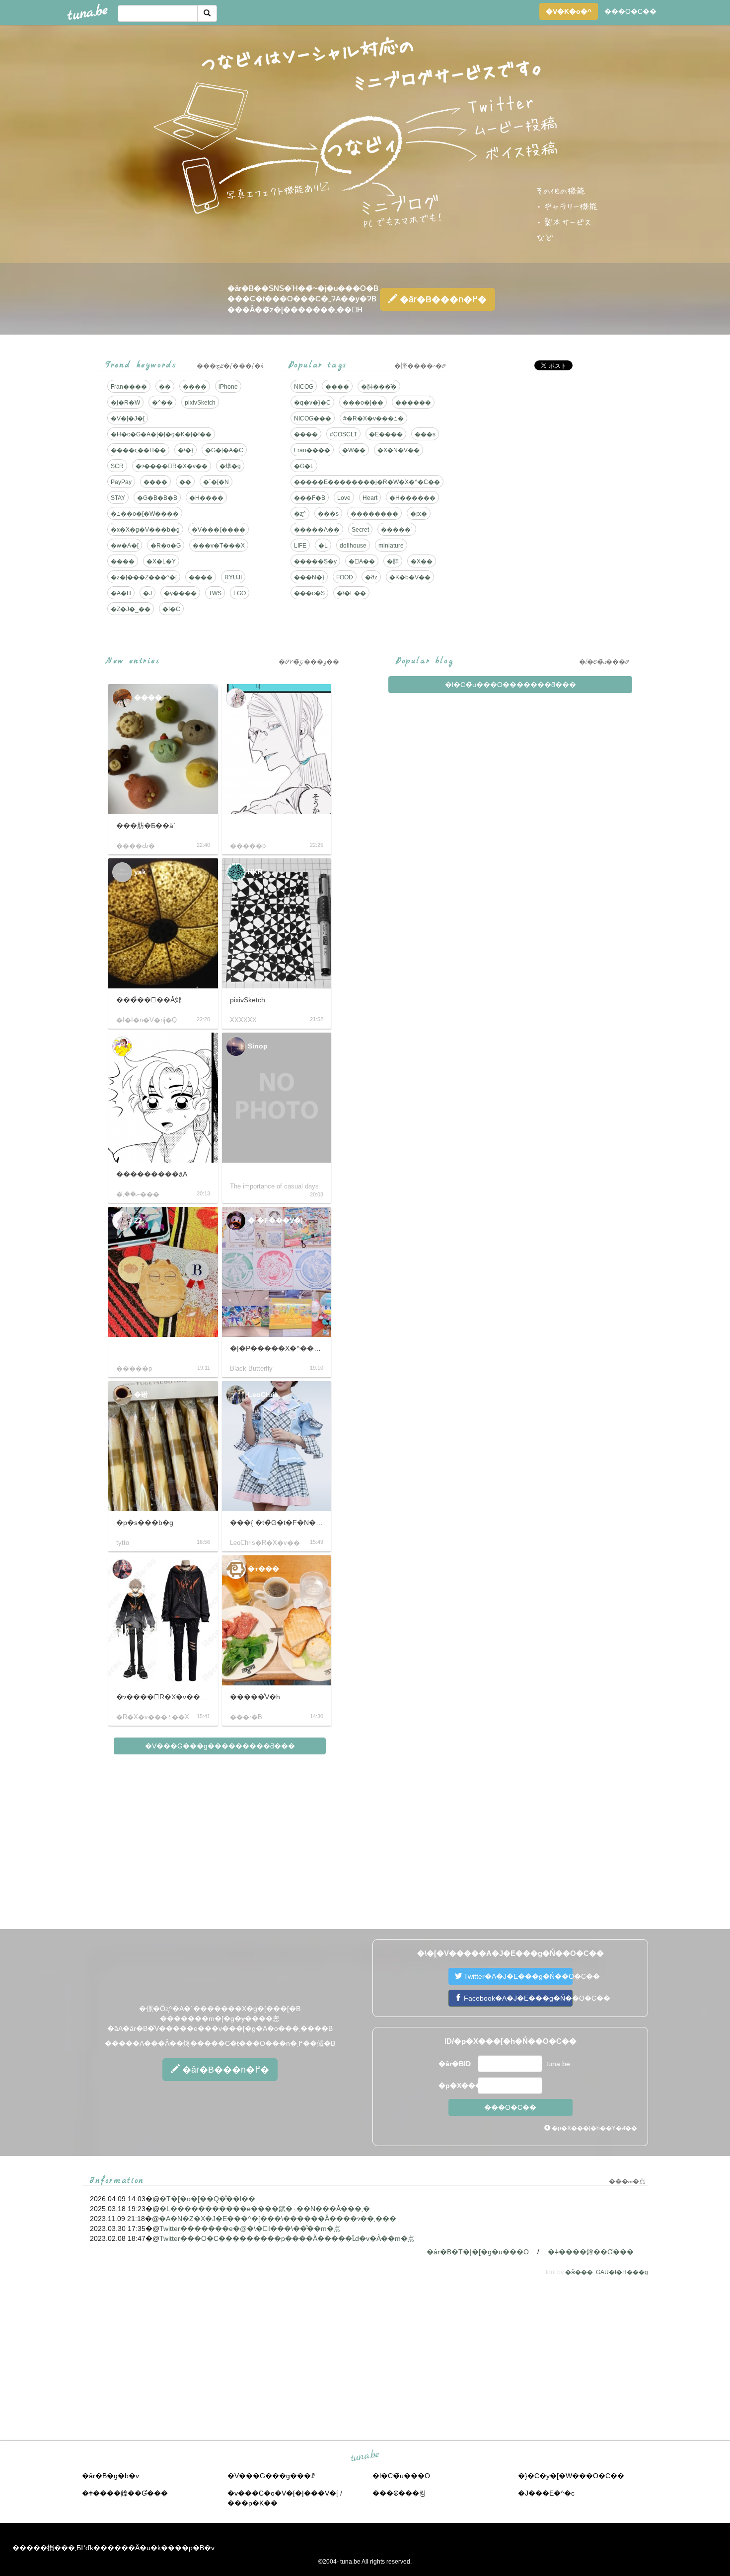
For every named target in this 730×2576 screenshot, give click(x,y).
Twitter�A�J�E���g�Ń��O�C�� (517, 1976)
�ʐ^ (300, 514)
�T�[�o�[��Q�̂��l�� (207, 2199)
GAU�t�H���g (622, 2272)
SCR (117, 466)
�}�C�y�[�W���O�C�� (571, 2476)
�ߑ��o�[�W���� (145, 514)
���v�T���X (219, 546)
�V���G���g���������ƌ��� (220, 1746)
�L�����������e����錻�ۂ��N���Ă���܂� (265, 2209)
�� (165, 387)
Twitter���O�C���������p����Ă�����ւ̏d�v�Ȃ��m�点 (287, 2238)
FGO (240, 593)
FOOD (345, 577)
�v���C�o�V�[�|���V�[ (283, 2493)
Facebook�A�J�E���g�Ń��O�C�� (517, 1998)
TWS (215, 593)
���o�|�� (363, 403)
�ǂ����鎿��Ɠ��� (591, 2252)
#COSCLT (343, 434)
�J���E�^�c (546, 2493)
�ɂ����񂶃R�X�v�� (172, 466)
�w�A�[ (125, 546)
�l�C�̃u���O (401, 2476)
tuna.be (365, 2456)
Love (344, 498)
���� (195, 387)
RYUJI (233, 577)
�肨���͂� (379, 387)
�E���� (386, 434)
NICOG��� (313, 418)
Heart (370, 498)
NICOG (304, 387)
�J (147, 593)
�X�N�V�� (399, 450)
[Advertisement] (548, 447)
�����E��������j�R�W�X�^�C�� (367, 482)
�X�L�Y (161, 561)
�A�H (121, 593)
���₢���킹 (399, 2493)
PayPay (121, 482)
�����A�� (317, 530)
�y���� (180, 593)
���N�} (309, 577)
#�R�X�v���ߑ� (373, 418)
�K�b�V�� (410, 577)
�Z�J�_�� (131, 609)
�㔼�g (230, 466)
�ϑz (371, 577)
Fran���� (129, 387)
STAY (118, 498)
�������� (374, 514)
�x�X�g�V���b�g (145, 530)
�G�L (304, 466)
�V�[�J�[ (128, 418)
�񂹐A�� (362, 561)
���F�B (310, 498)
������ (413, 403)
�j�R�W (125, 403)
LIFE (300, 546)
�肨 (393, 561)
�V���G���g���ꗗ (271, 2476)
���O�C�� (630, 11)
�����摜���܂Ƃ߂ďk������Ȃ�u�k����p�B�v (113, 2548)
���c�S (309, 593)
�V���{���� (219, 530)
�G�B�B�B (157, 498)
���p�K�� (253, 2503)
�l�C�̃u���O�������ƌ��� (511, 685)
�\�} (185, 450)
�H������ (412, 498)
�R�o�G (166, 546)
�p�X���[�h (457, 2086)
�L (323, 546)
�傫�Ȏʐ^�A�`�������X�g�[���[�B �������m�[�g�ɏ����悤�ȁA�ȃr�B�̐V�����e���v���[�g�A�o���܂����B (220, 2019)
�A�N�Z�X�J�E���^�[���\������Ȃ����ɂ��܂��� (278, 2219)
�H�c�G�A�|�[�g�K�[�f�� (161, 434)
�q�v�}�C (312, 403)
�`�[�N (216, 482)
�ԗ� (419, 514)
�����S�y (315, 561)
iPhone (228, 387)
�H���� (206, 498)
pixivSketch (200, 403)
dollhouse (353, 546)
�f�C (171, 609)
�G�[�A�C (224, 450)
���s (425, 434)
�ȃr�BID (455, 2064)
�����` (397, 530)
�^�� (162, 403)
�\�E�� (351, 593)
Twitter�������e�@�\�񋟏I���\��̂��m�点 (250, 2228)
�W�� (354, 450)
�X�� (422, 561)
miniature (391, 546)
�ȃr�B (442, 299)
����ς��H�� (138, 450)
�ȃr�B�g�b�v (110, 2476)
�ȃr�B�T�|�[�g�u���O (478, 2252)
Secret (360, 530)
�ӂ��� (579, 2272)
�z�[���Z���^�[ (144, 577)
